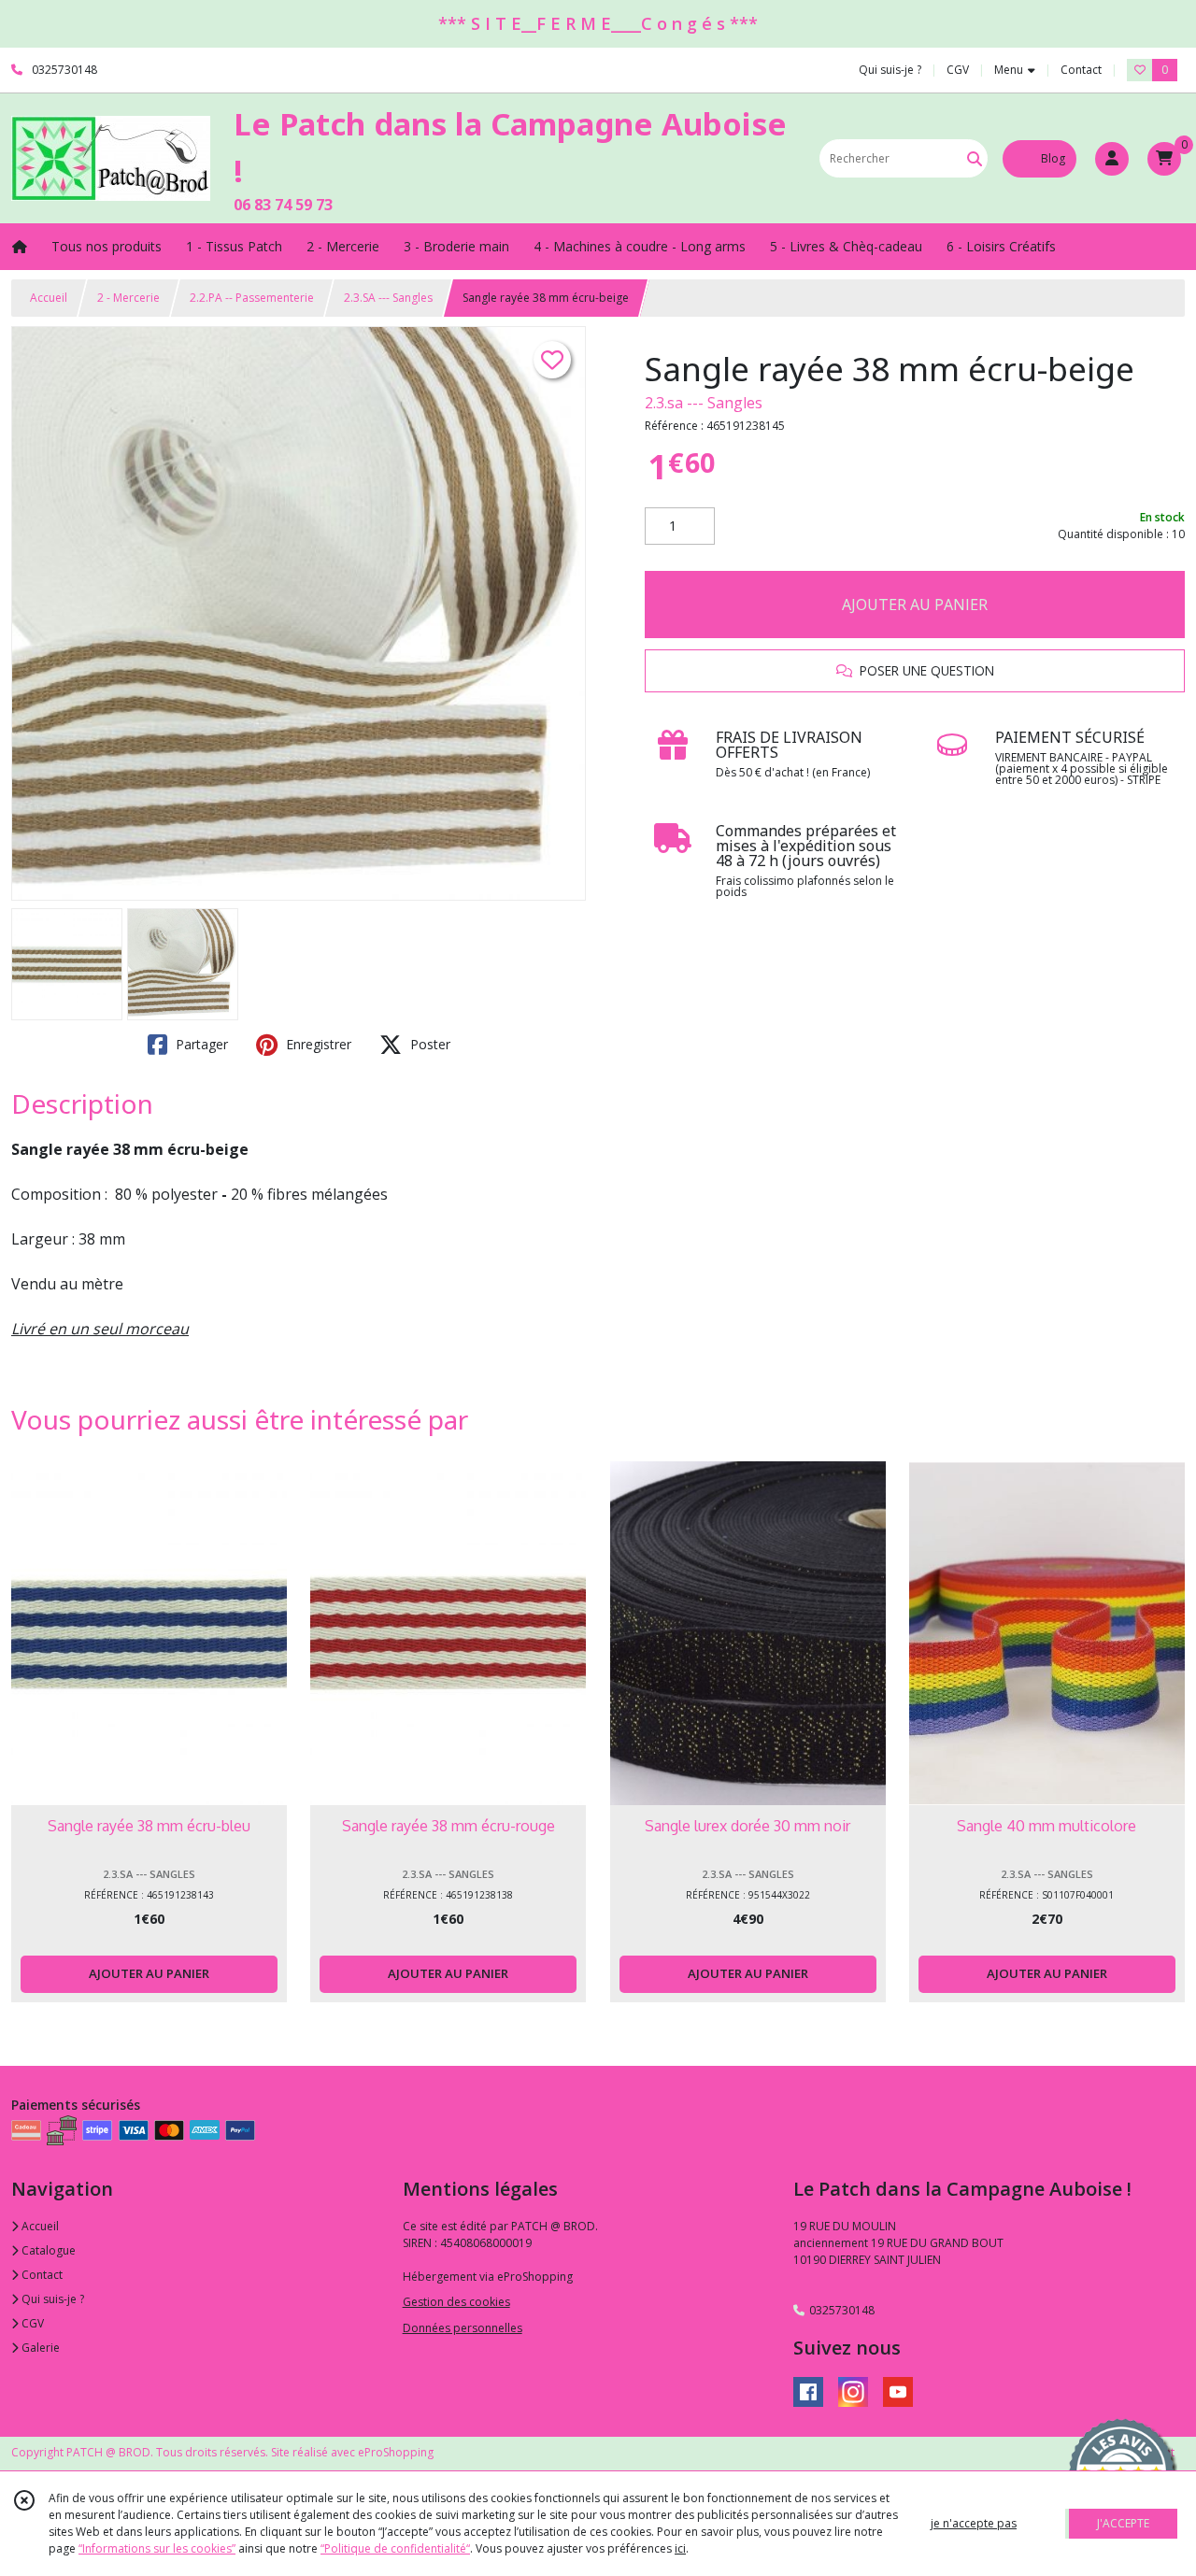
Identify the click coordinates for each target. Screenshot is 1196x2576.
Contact (1081, 70)
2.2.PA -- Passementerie (252, 298)
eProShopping (396, 2452)
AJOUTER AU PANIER (915, 605)
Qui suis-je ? (51, 2299)
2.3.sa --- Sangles (704, 403)
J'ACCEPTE (1123, 2523)
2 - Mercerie (128, 298)
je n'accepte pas (974, 2523)
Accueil (49, 298)
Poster (428, 1044)
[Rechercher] (975, 158)
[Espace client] (1112, 159)
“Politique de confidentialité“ (395, 2548)
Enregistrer (317, 1044)
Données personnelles (463, 2328)
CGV (31, 2323)
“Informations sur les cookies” (157, 2548)
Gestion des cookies (456, 2302)
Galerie (39, 2348)
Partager (200, 1044)
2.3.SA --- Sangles (388, 298)
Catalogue (47, 2250)
